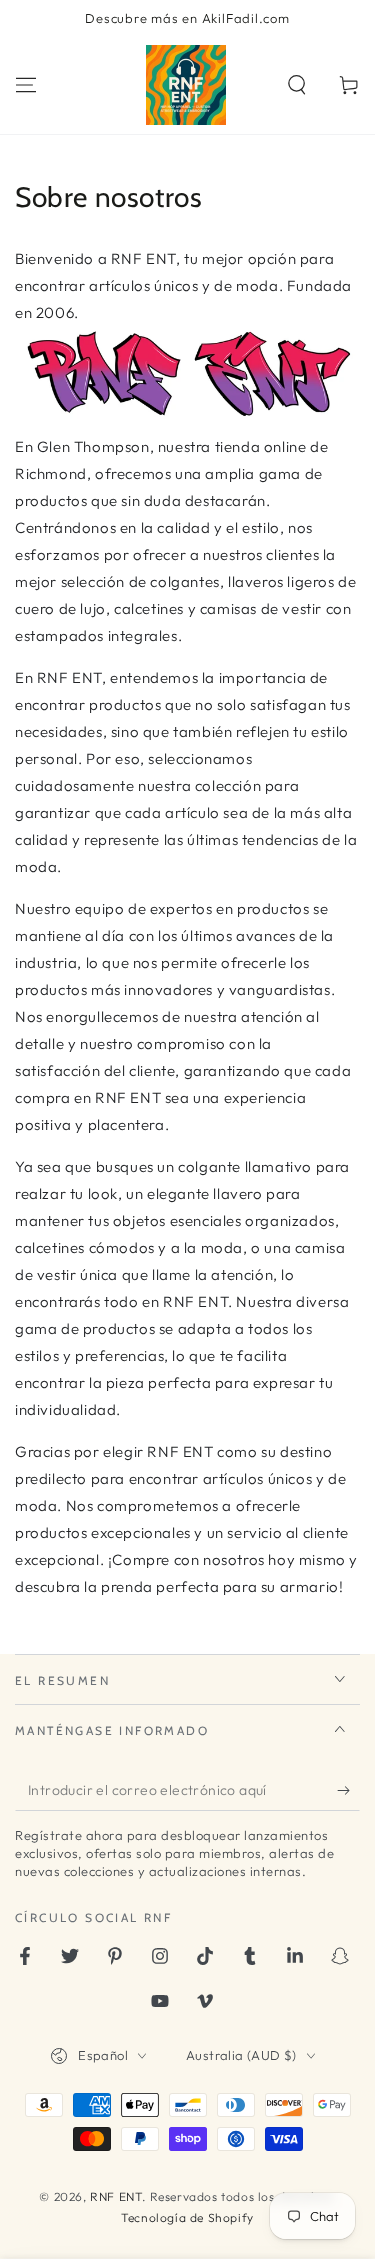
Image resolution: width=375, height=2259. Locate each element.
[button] (297, 85)
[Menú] (26, 85)
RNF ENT (116, 2196)
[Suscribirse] (348, 1791)
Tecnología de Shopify (187, 2217)
